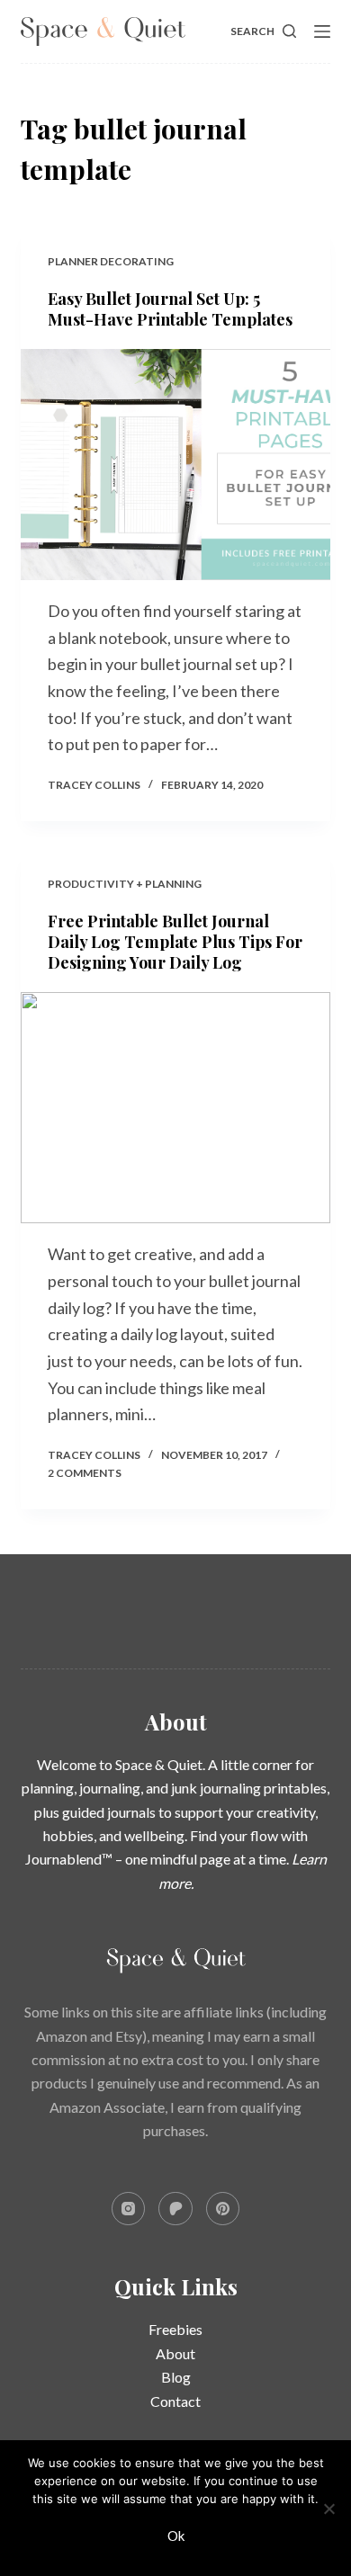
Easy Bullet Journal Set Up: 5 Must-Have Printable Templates (170, 309)
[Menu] (322, 31)
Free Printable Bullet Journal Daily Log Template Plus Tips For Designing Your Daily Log (175, 942)
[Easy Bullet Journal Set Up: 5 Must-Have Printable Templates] (175, 465)
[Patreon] (175, 2209)
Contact (175, 2401)
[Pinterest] (223, 2209)
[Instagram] (129, 2209)
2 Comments (85, 1473)
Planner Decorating (111, 261)
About (175, 2353)
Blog (176, 2377)
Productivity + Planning (125, 884)
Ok (176, 2536)
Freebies (175, 2329)
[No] (328, 2509)
